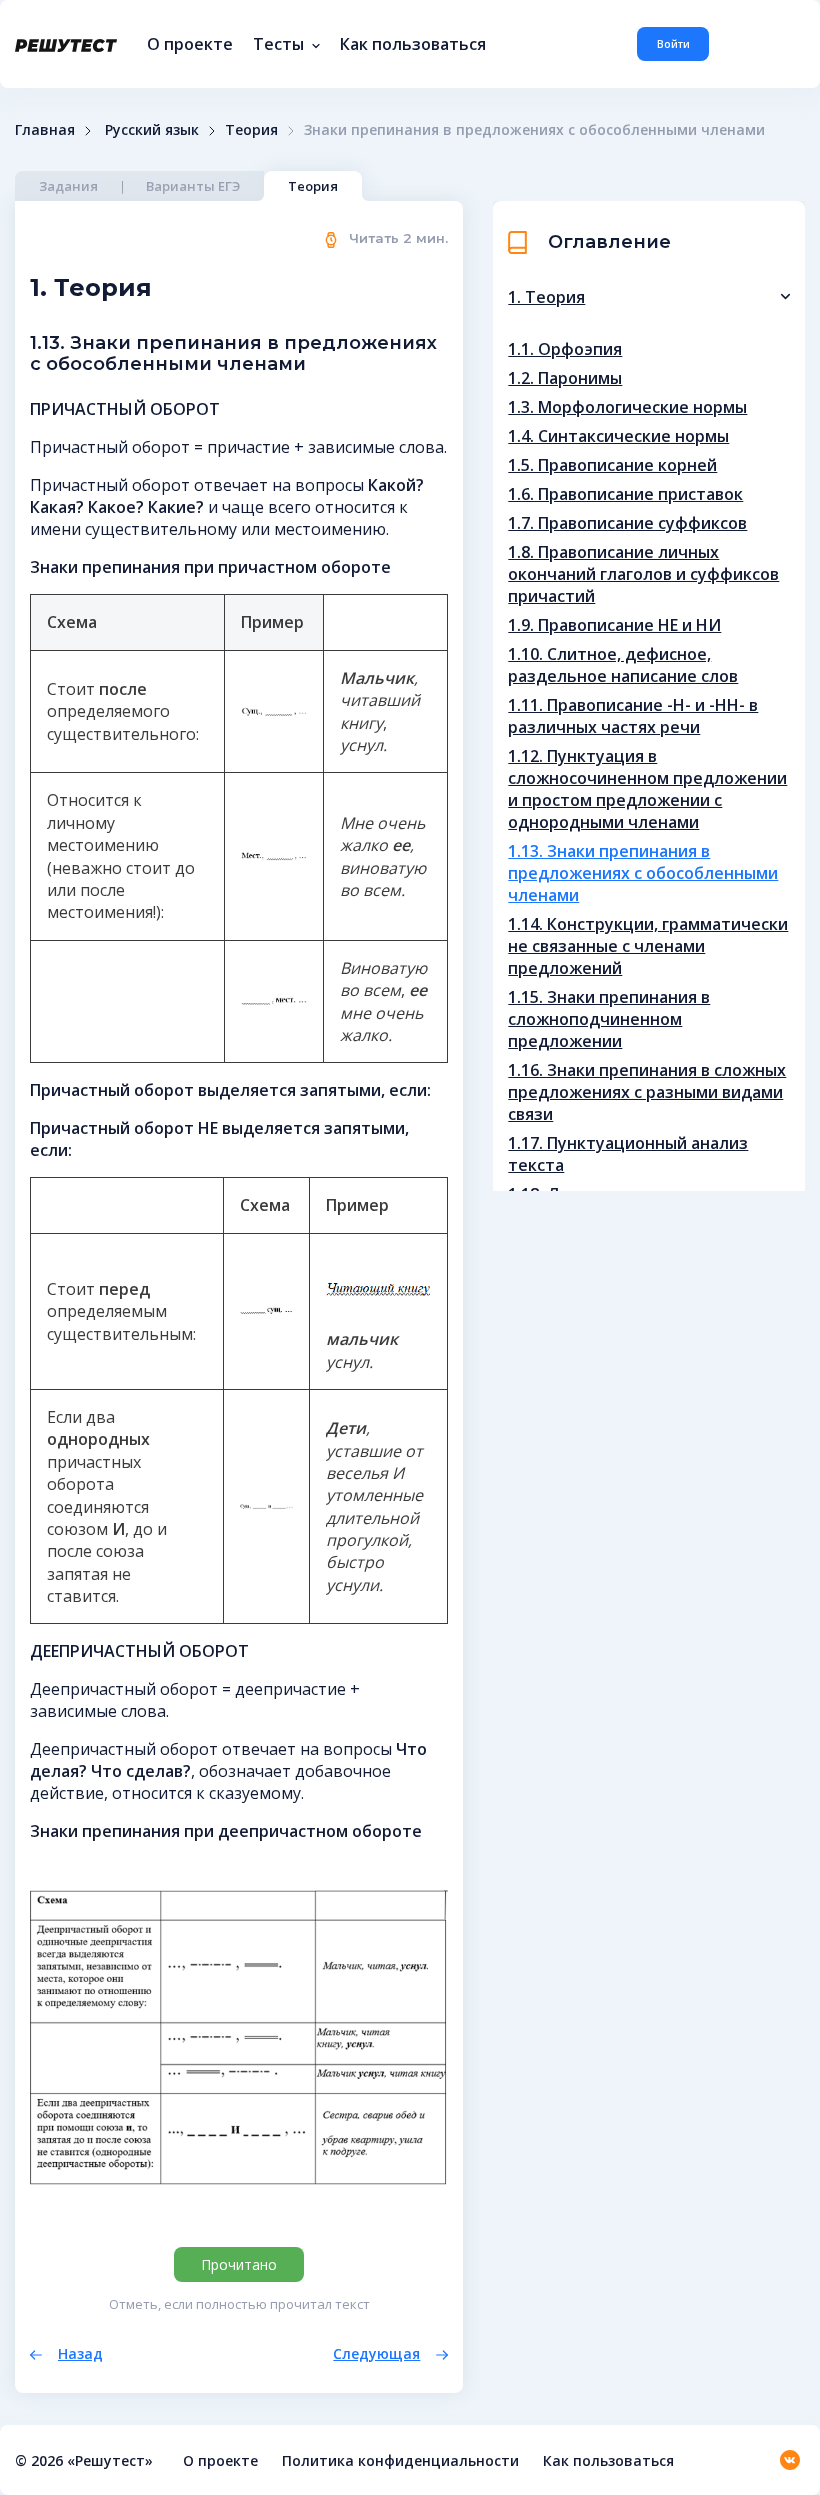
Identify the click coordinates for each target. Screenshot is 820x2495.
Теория (313, 186)
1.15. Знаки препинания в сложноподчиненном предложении (609, 1019)
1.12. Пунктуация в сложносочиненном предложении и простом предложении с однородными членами (647, 789)
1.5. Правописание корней (612, 465)
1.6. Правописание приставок (625, 494)
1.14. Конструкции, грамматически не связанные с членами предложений (648, 946)
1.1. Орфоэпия (565, 349)
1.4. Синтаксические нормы (618, 436)
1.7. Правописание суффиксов (627, 523)
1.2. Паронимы (565, 378)
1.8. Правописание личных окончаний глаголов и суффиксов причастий (643, 574)
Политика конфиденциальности (400, 2460)
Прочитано (239, 2264)
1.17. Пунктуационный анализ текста (628, 1154)
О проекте (190, 44)
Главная (45, 129)
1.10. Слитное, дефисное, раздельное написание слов (623, 665)
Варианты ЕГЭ (193, 186)
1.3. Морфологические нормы (627, 407)
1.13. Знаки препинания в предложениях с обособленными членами (643, 873)
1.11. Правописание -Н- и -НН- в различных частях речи (633, 716)
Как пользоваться (413, 44)
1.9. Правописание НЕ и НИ (614, 625)
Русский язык (152, 129)
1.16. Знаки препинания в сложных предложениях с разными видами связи (647, 1092)
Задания (68, 186)
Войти (673, 44)
